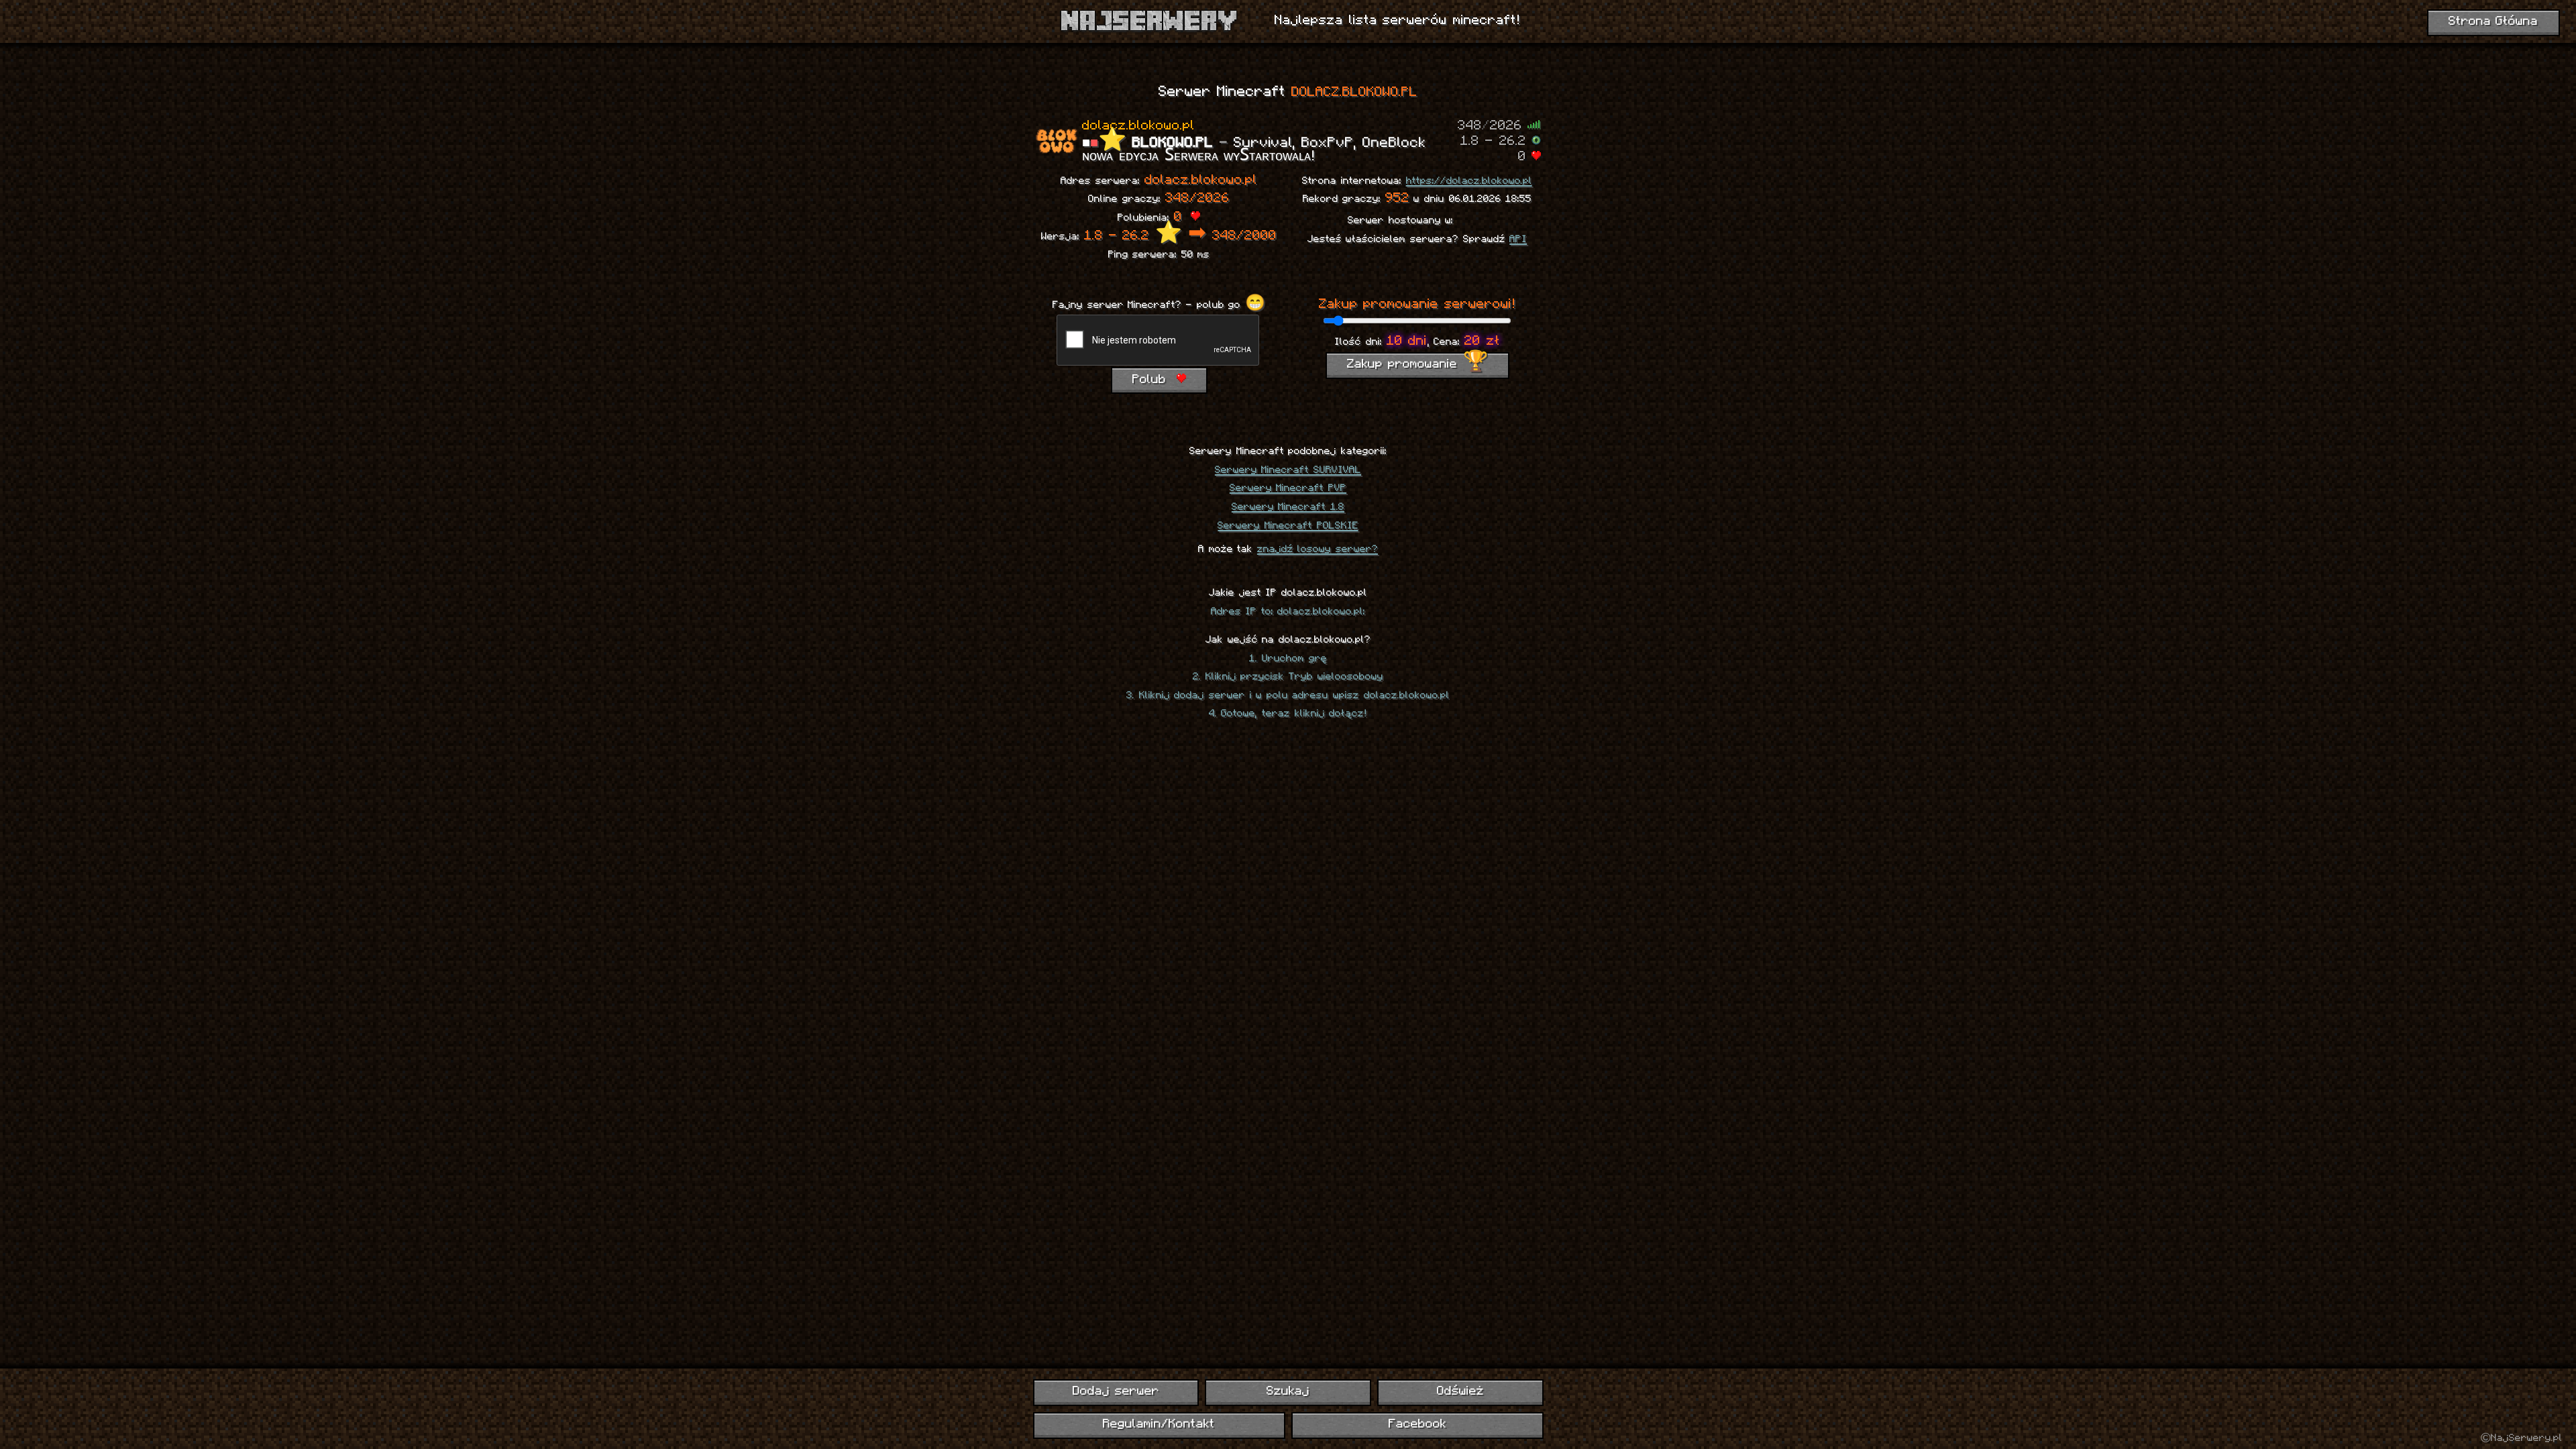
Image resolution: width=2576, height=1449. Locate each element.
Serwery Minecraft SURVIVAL (1288, 470)
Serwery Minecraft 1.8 (1288, 507)
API (1518, 239)
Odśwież (1460, 1392)
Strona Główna (2493, 22)
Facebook (1417, 1425)
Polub (1152, 380)
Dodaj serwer (1116, 1392)
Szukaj (1288, 1392)
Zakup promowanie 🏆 (1417, 365)
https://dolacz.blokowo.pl (1469, 181)
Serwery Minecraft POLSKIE (1288, 526)
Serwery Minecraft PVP (1288, 488)
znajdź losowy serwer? (1318, 549)
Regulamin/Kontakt (1159, 1425)
